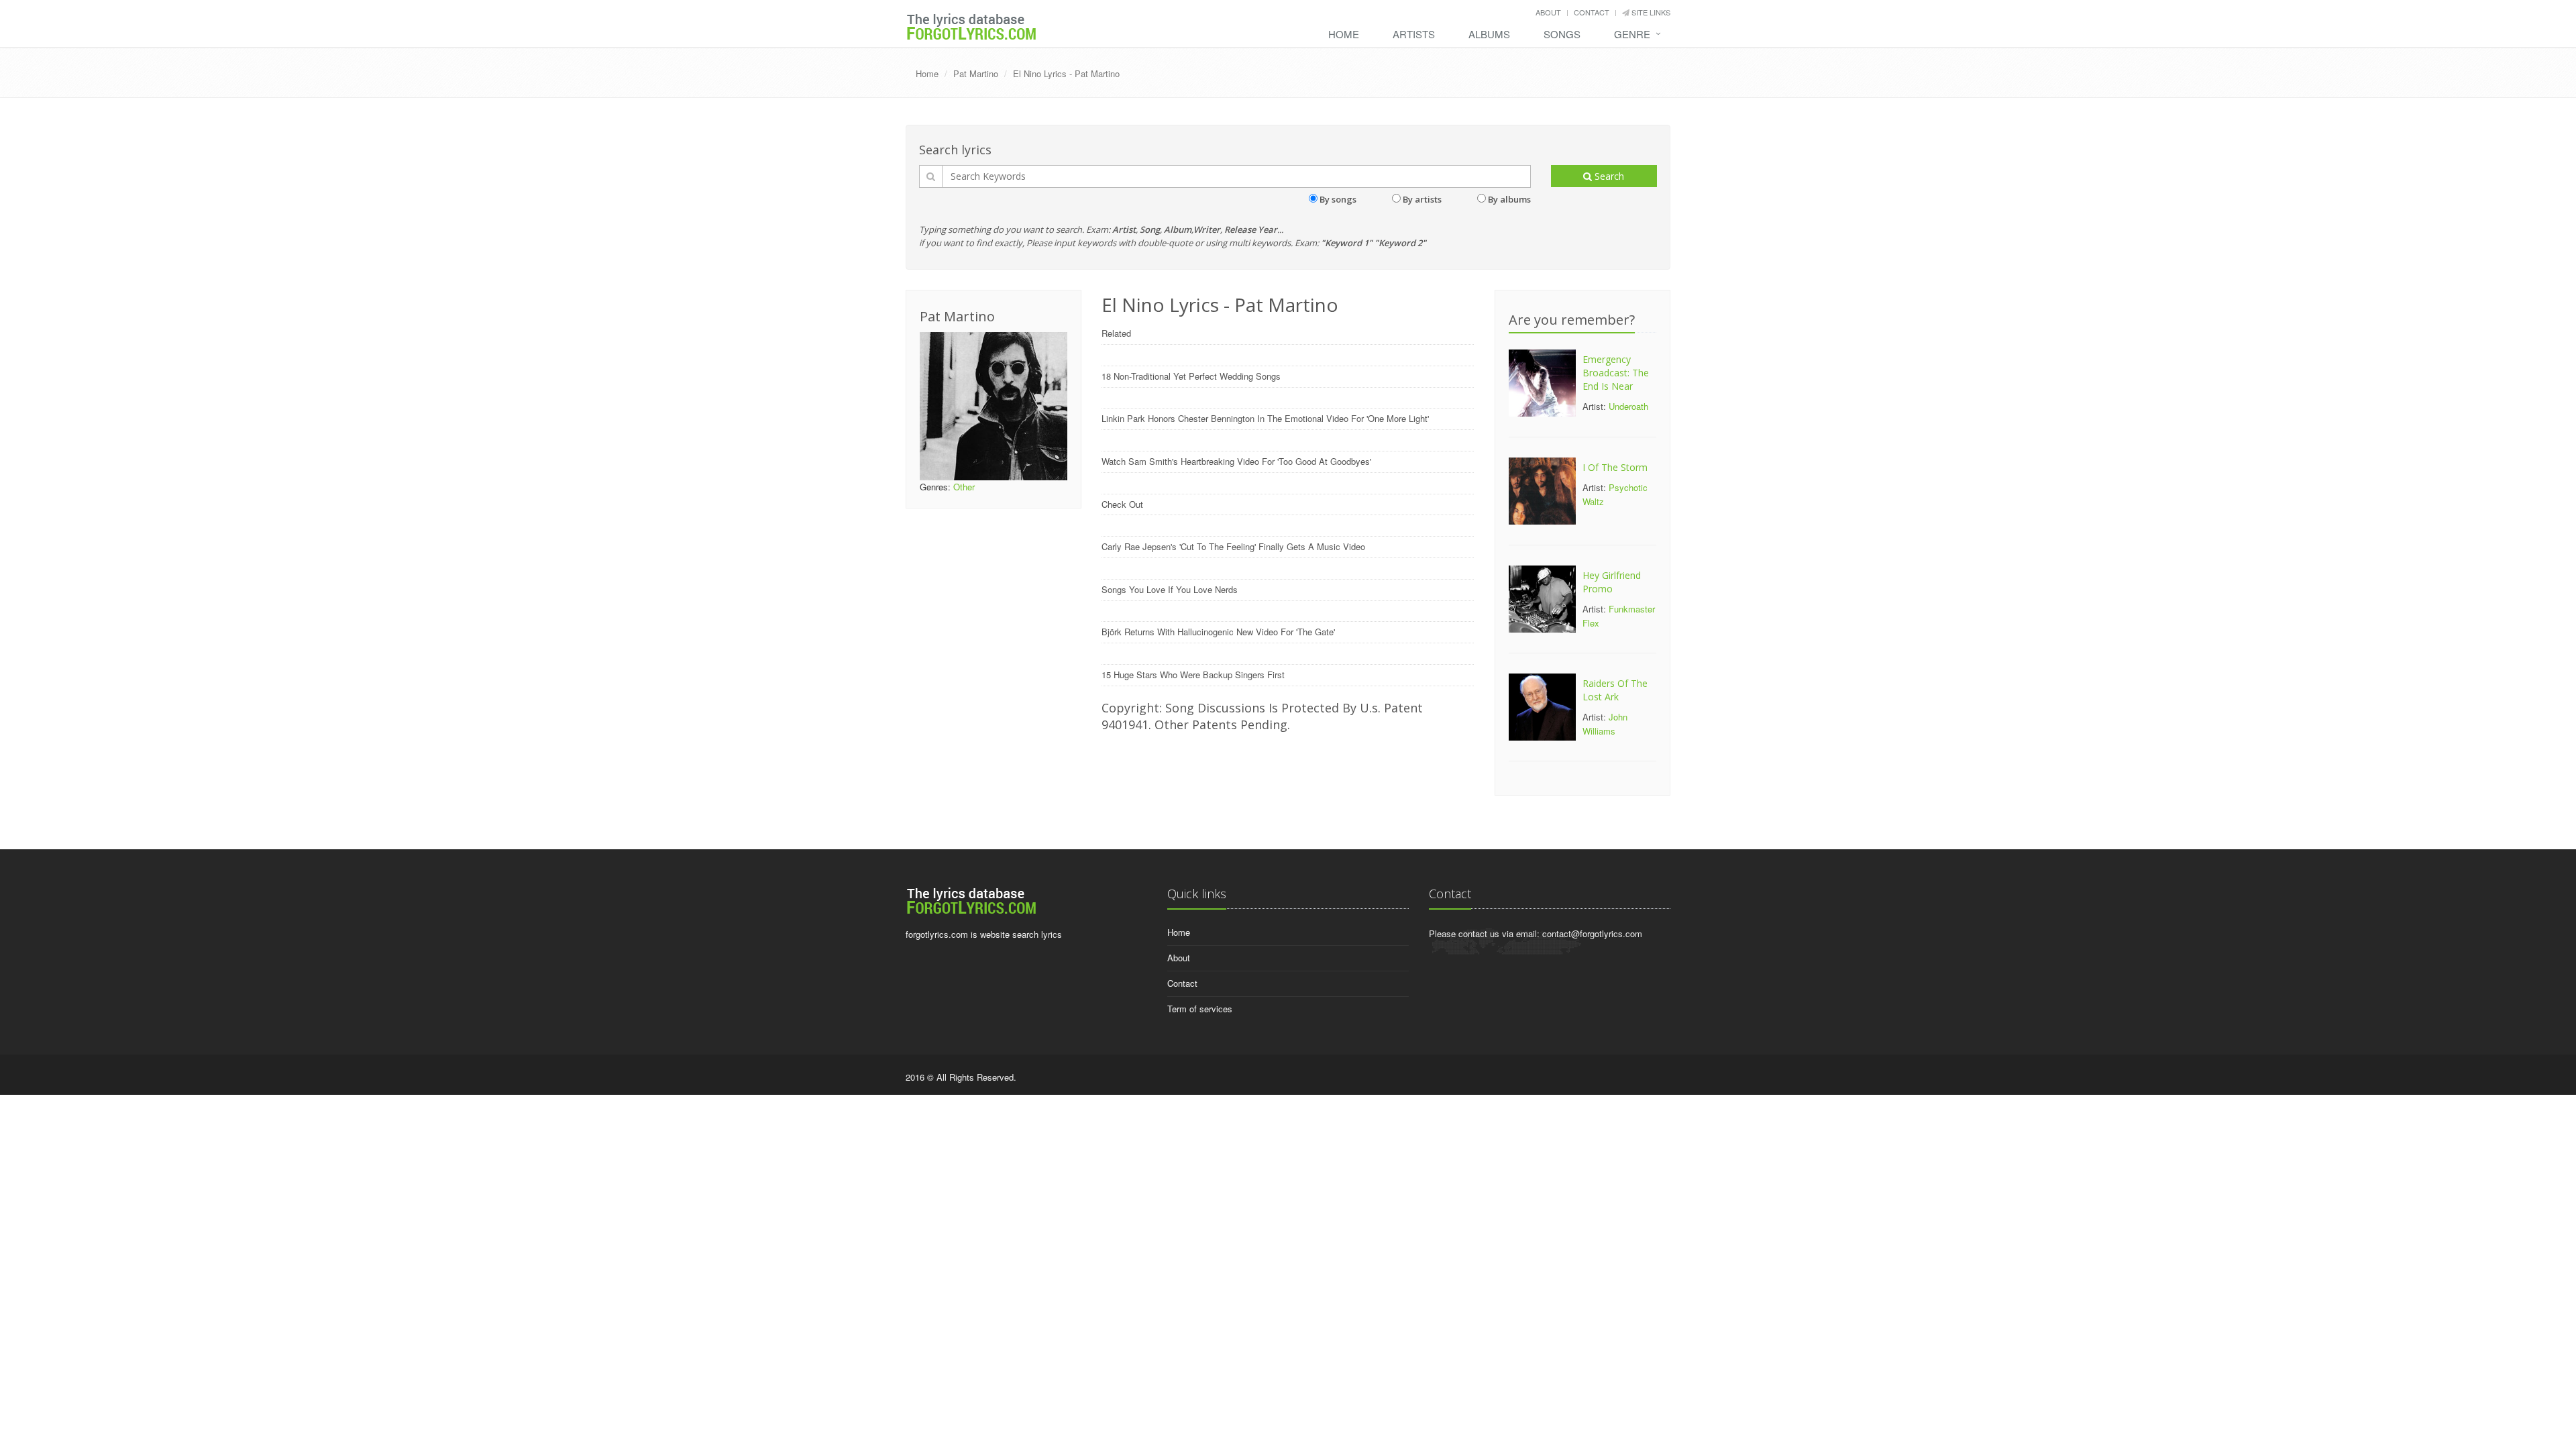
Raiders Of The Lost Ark (1615, 690)
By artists (1422, 199)
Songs (1562, 34)
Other (964, 487)
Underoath (1628, 406)
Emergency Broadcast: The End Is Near (1616, 373)
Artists (1414, 34)
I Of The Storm (1615, 467)
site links (1650, 12)
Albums (1489, 34)
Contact (1592, 12)
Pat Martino (976, 73)
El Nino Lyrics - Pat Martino (1066, 73)
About (1548, 12)
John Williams (1605, 724)
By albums (1509, 199)
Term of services (1200, 1009)
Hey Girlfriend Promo (1612, 582)
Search (1608, 176)
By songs (1338, 199)
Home (1344, 34)
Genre (1632, 34)
